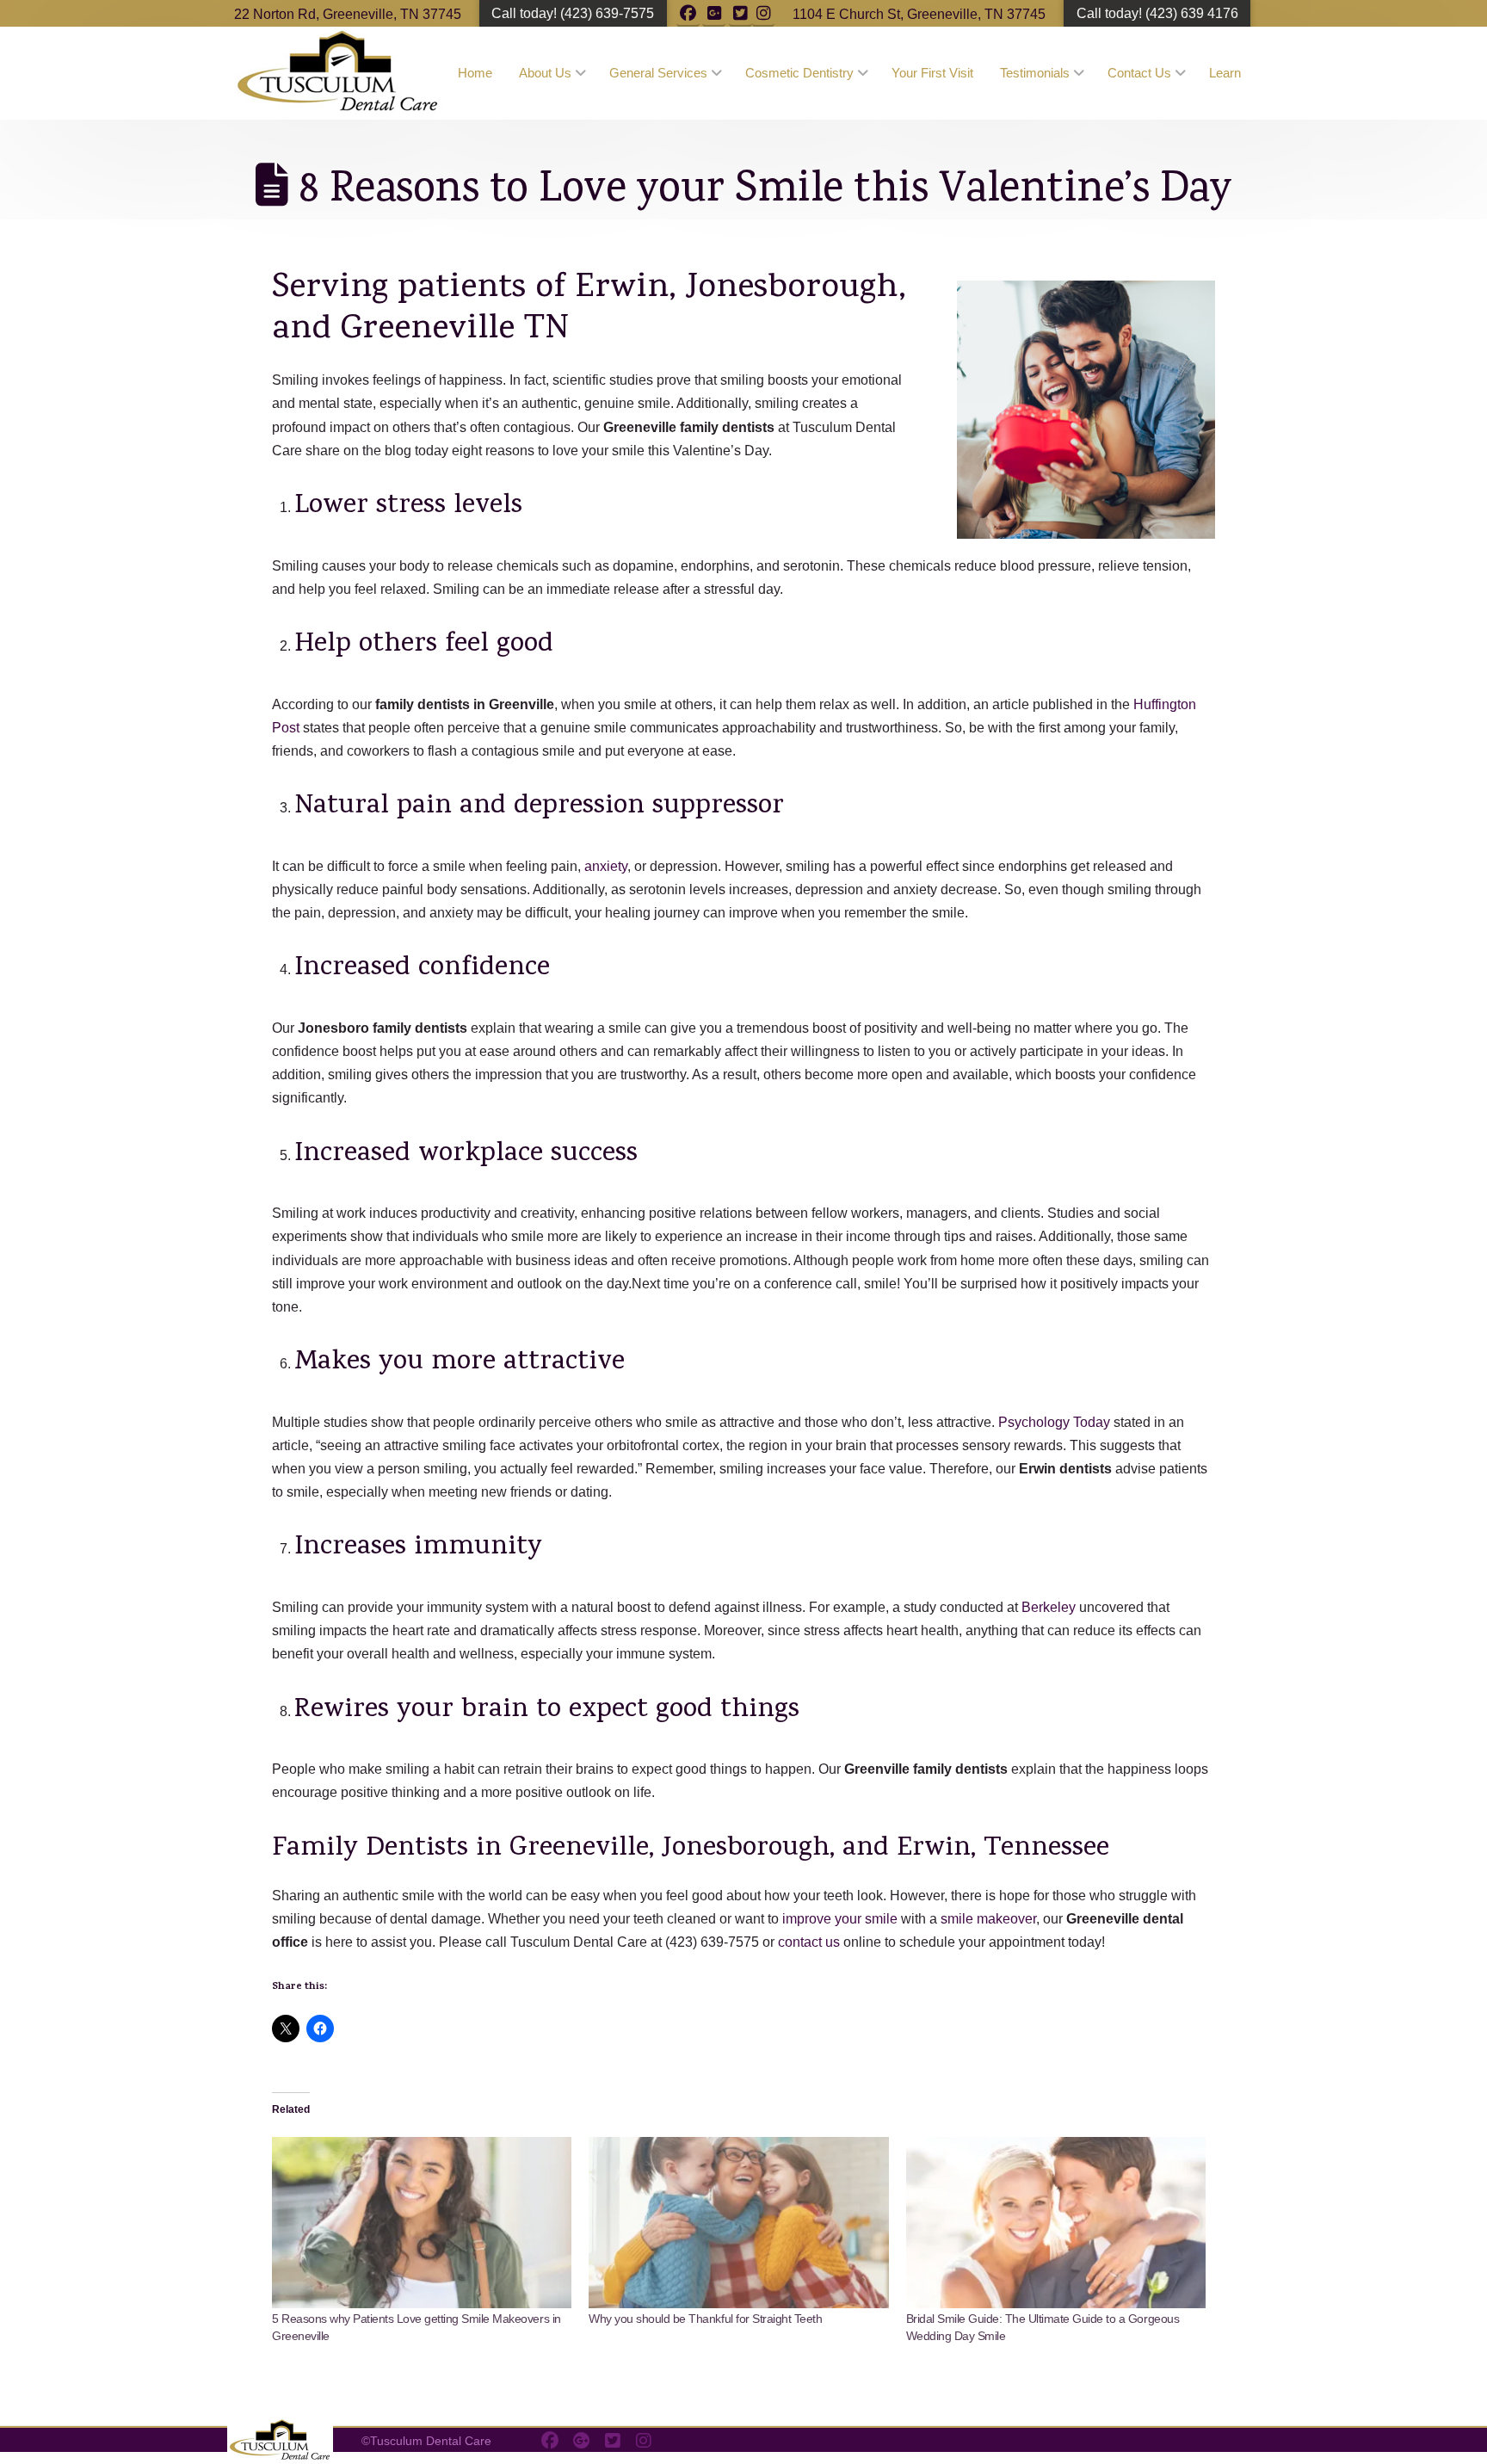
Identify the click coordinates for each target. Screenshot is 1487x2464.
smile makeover (988, 1919)
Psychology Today (1054, 1422)
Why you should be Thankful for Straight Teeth (705, 2319)
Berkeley (1049, 1607)
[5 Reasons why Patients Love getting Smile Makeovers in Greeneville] (422, 2223)
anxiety (606, 866)
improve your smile (840, 1919)
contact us (809, 1942)
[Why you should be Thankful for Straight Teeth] (738, 2223)
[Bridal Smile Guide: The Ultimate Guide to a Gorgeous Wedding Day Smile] (1056, 2223)
